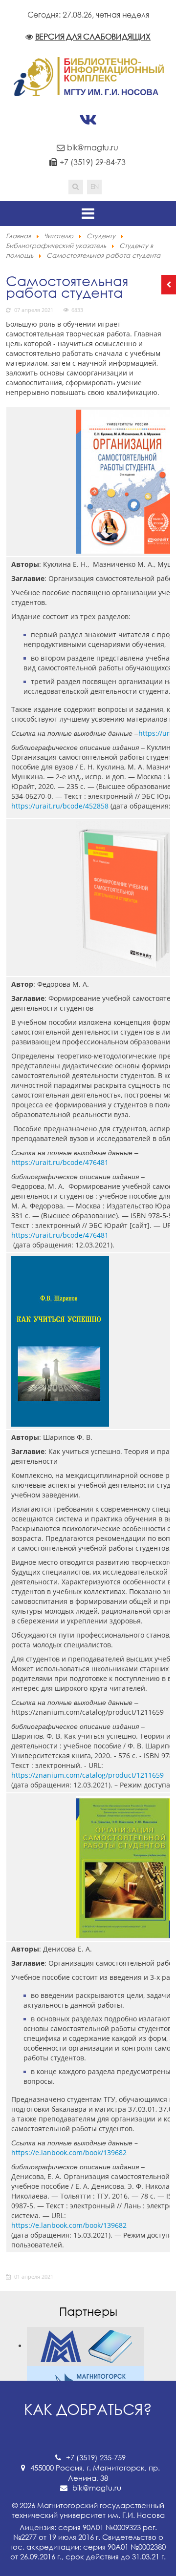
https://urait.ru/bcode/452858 (60, 806)
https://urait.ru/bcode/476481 (60, 1162)
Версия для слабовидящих (93, 37)
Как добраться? (88, 2409)
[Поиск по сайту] (76, 187)
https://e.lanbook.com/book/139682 (69, 2152)
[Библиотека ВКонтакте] (88, 120)
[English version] (94, 187)
